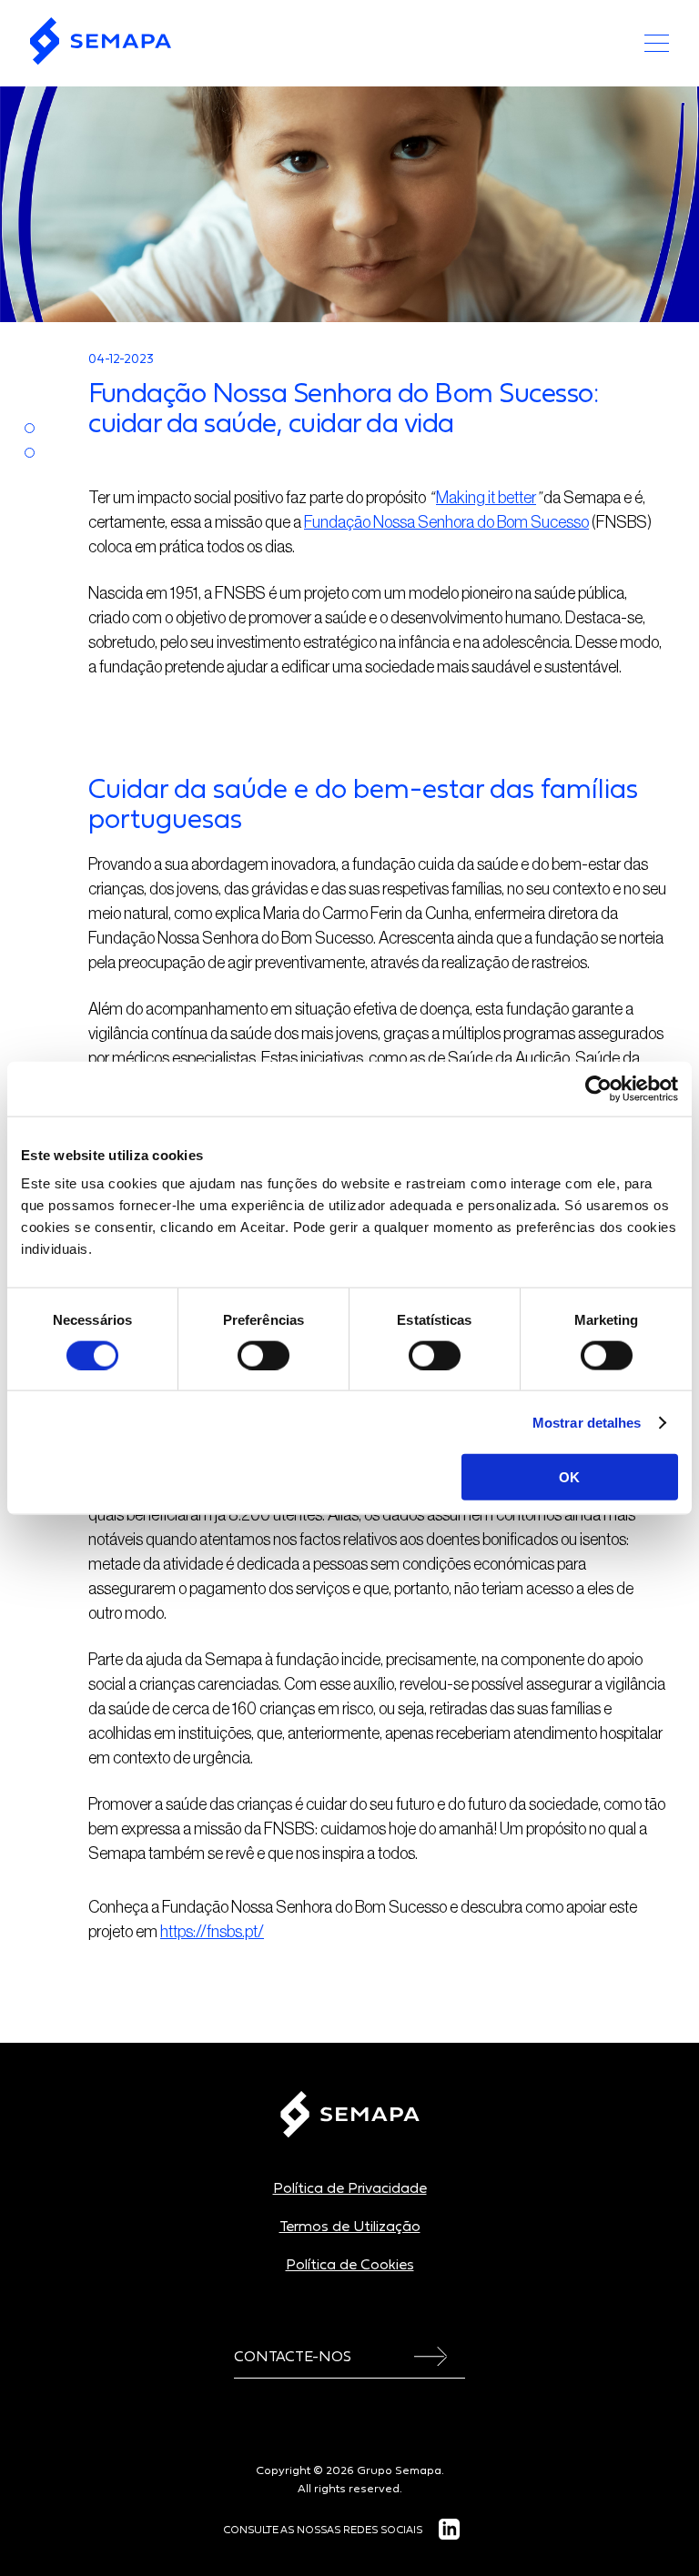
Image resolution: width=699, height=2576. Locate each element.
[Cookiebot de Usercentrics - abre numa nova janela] (598, 1088)
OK (569, 1477)
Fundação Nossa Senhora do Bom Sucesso (446, 522)
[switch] (263, 1355)
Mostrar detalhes (587, 1422)
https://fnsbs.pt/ (212, 1932)
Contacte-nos (293, 2356)
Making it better (486, 498)
